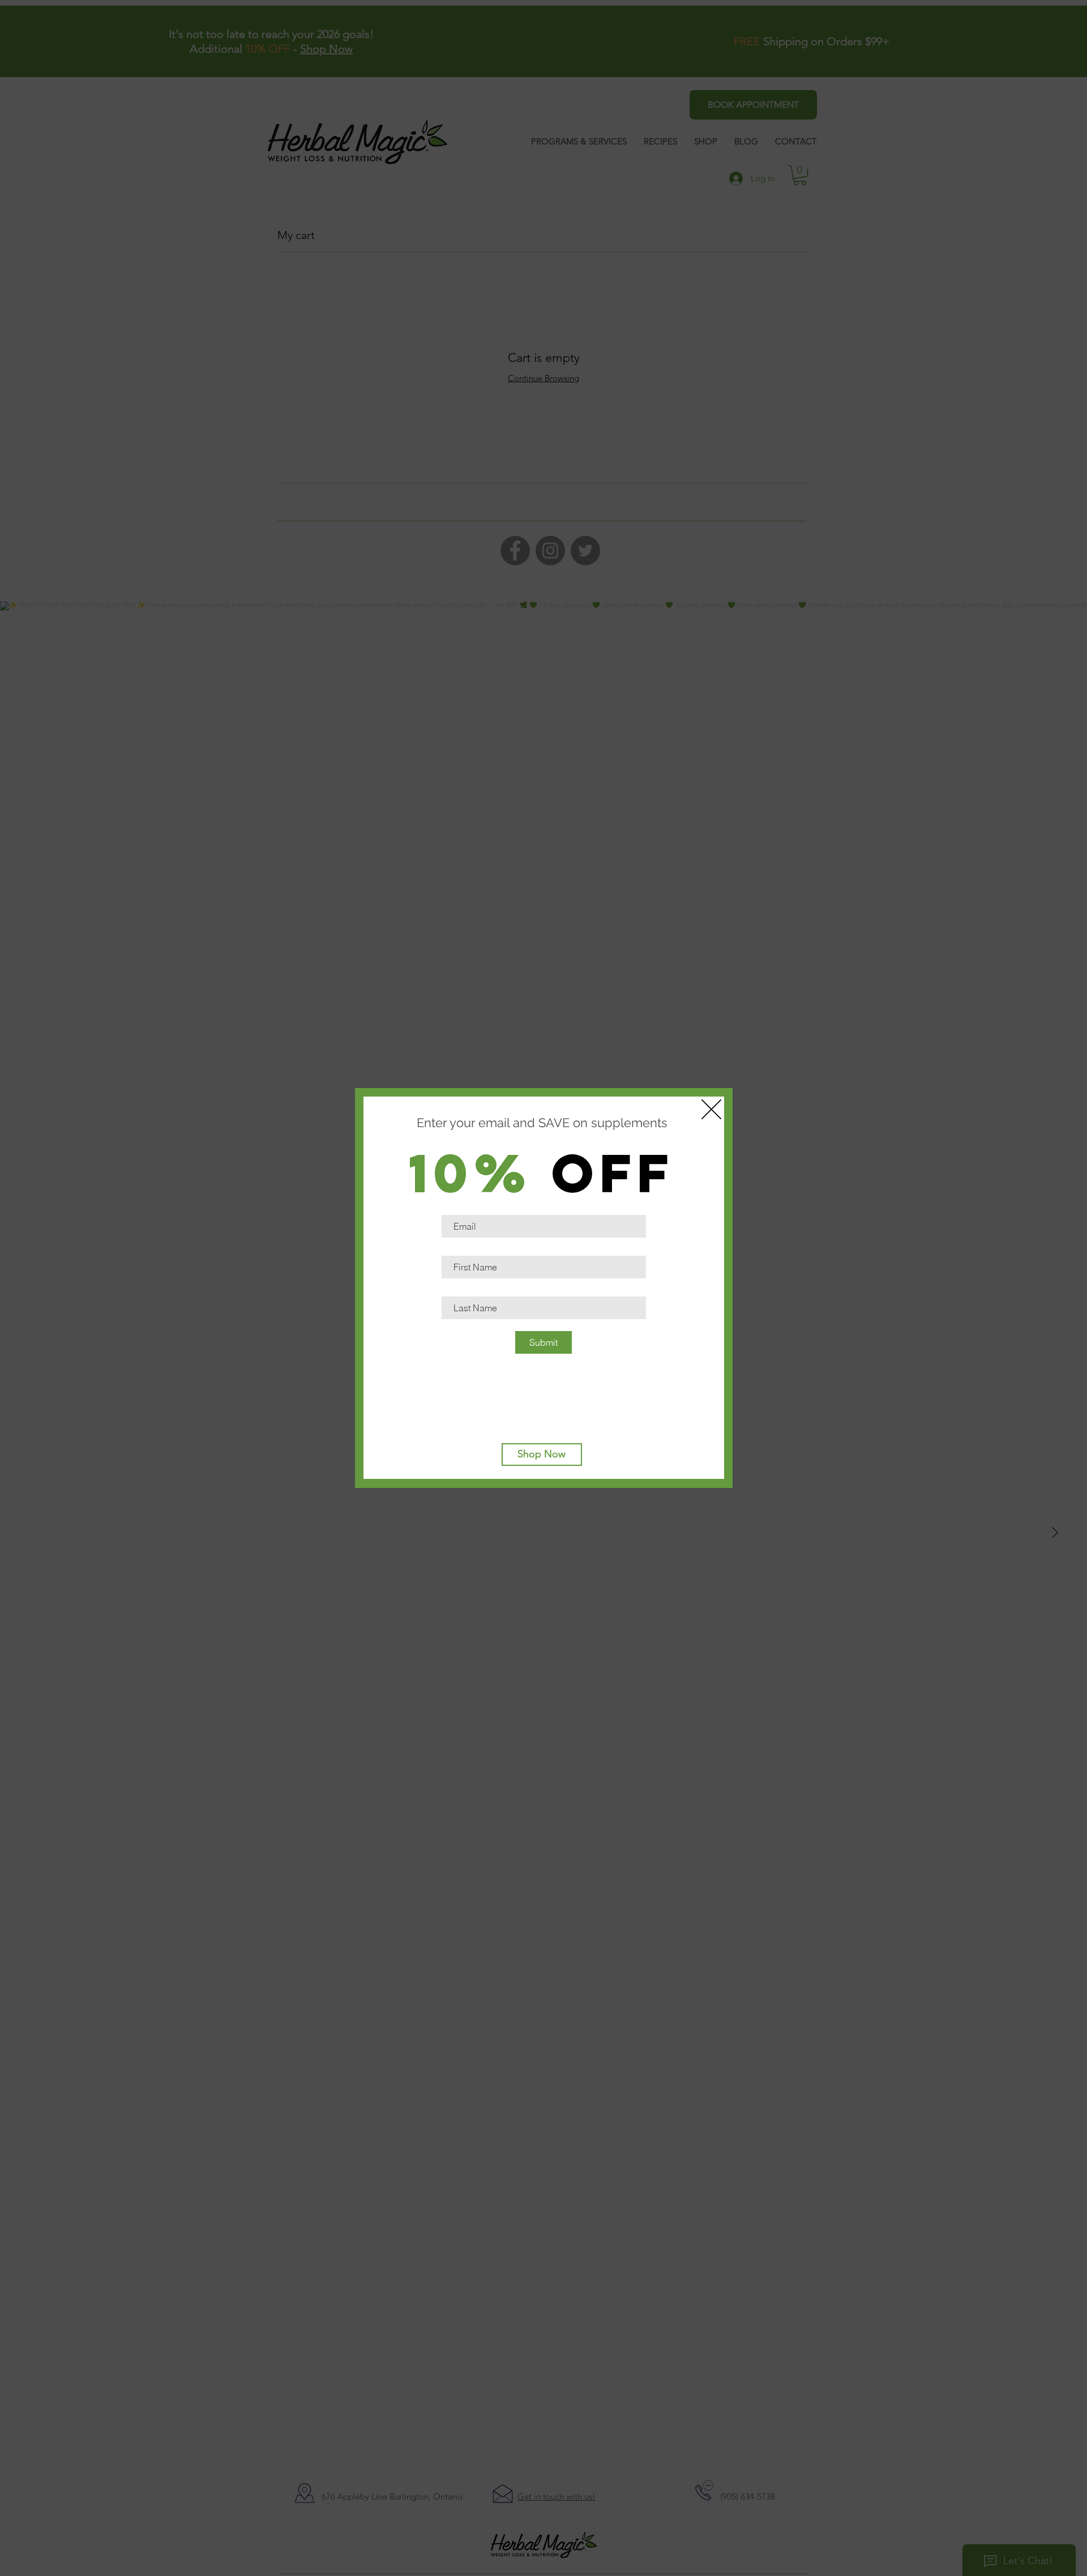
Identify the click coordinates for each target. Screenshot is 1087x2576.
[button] (711, 1109)
